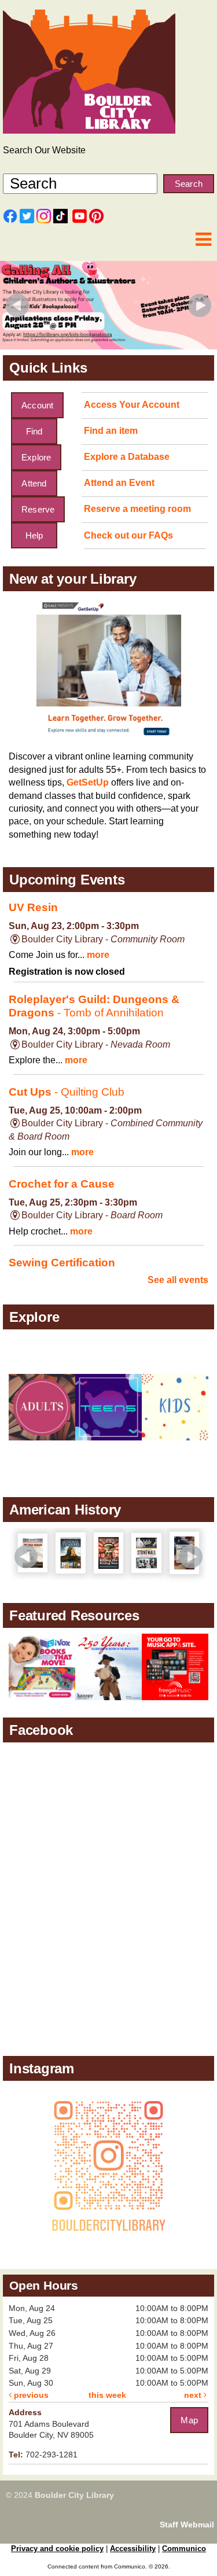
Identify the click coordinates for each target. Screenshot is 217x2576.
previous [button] (30, 2395)
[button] (203, 240)
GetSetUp (88, 782)
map (189, 2420)
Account (37, 405)
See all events (178, 1280)
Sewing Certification (62, 1263)
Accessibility (133, 2549)
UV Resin (33, 907)
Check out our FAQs (128, 535)
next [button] (194, 2395)
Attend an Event (119, 483)
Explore (36, 457)
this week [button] (107, 2395)
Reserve (38, 509)
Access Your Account (132, 405)
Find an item (111, 431)
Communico (184, 2549)
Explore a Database (127, 457)
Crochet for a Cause (62, 1184)
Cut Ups (67, 1092)
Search (189, 184)
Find (34, 431)
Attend (34, 483)
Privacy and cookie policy (57, 2549)
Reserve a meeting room (137, 509)
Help (34, 535)
